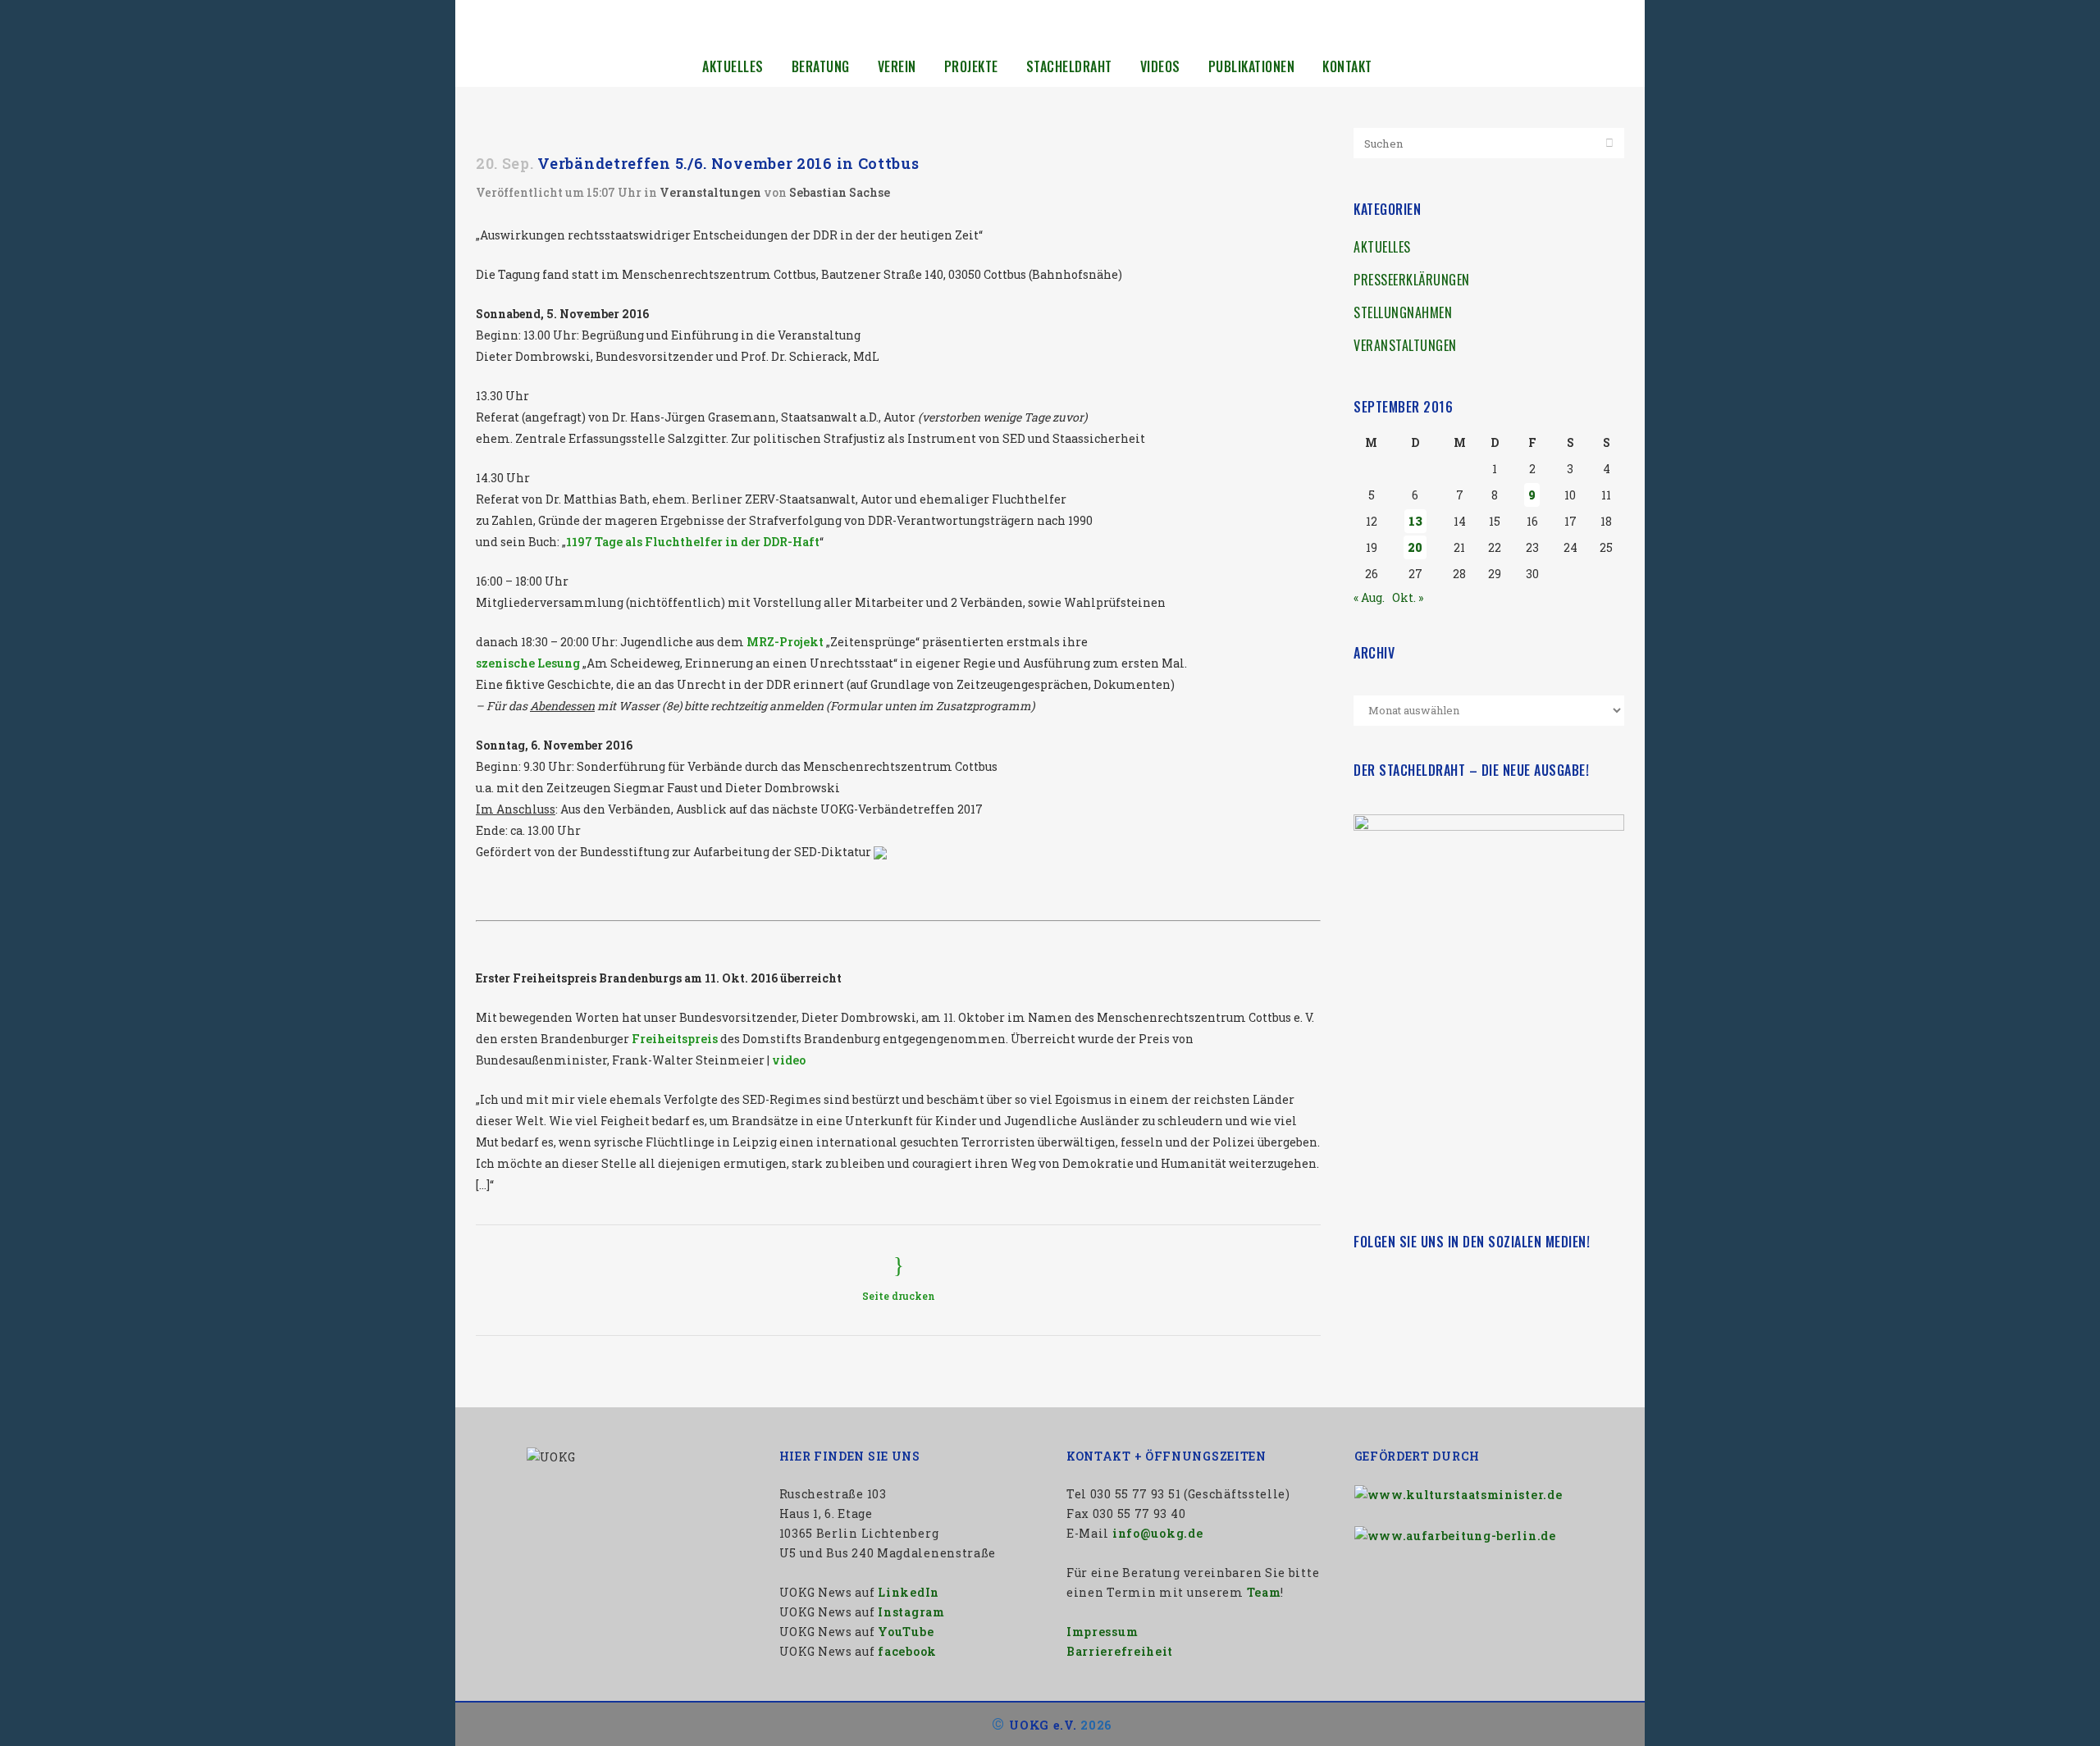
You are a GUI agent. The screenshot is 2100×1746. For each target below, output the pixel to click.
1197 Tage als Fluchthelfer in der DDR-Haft (693, 542)
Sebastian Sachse (840, 192)
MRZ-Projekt (785, 642)
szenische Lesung (528, 663)
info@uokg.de (1157, 1533)
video (789, 1060)
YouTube (906, 1632)
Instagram (911, 1612)
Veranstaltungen (710, 192)
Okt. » (1408, 597)
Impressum (1102, 1632)
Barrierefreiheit (1120, 1651)
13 (1415, 521)
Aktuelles (1382, 247)
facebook (907, 1651)
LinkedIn (908, 1592)
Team (1264, 1592)
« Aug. (1369, 597)
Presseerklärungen (1412, 280)
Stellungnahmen (1403, 312)
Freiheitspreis (675, 1039)
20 (1415, 547)
